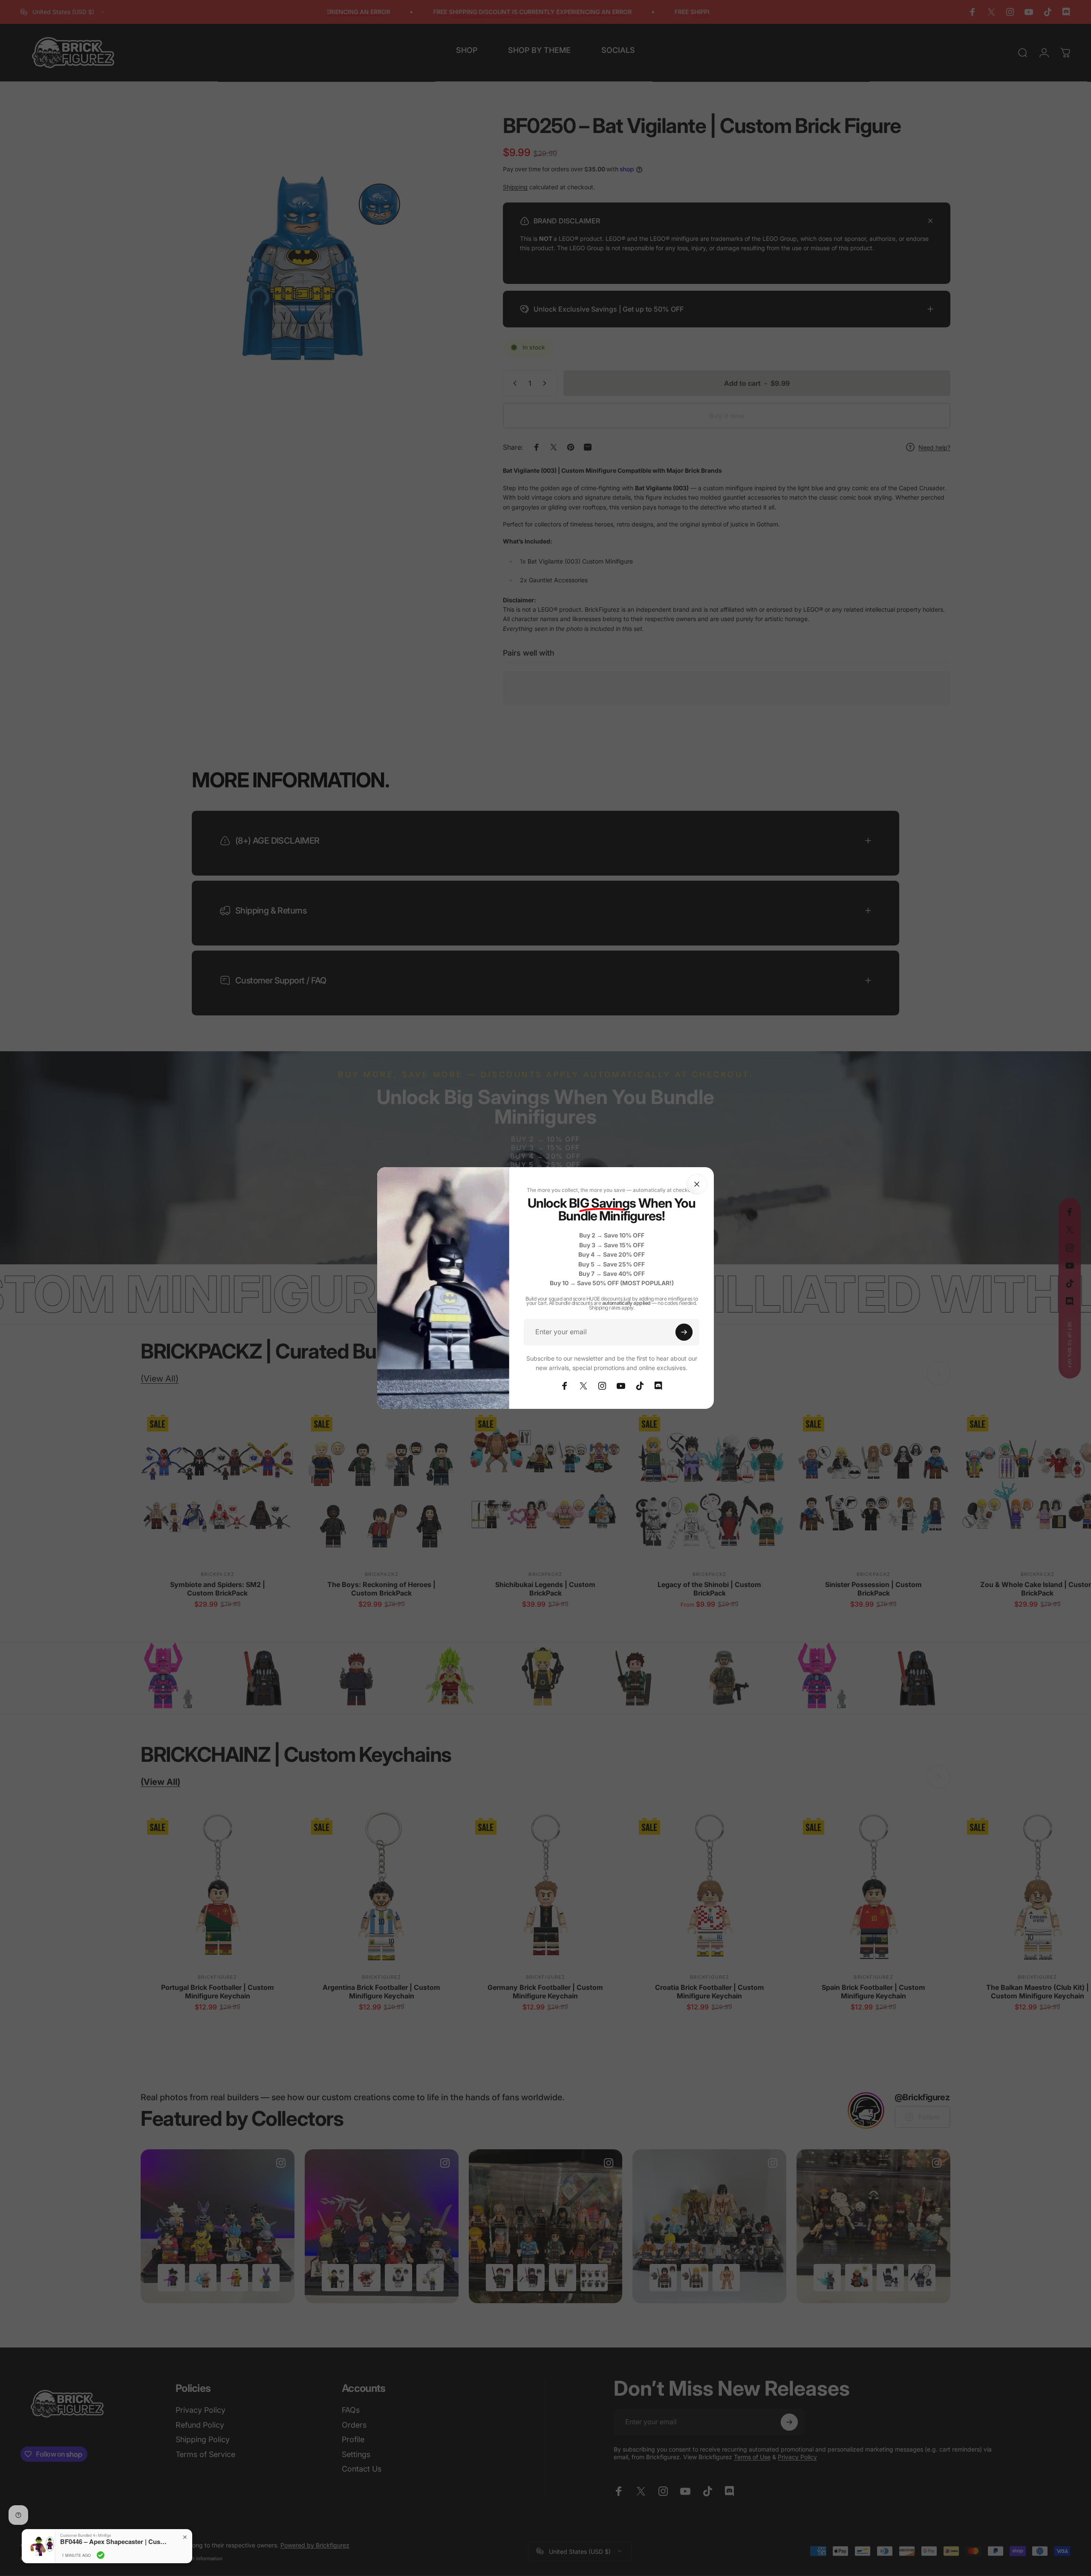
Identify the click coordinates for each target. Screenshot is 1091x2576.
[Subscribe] (684, 1332)
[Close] (697, 1184)
